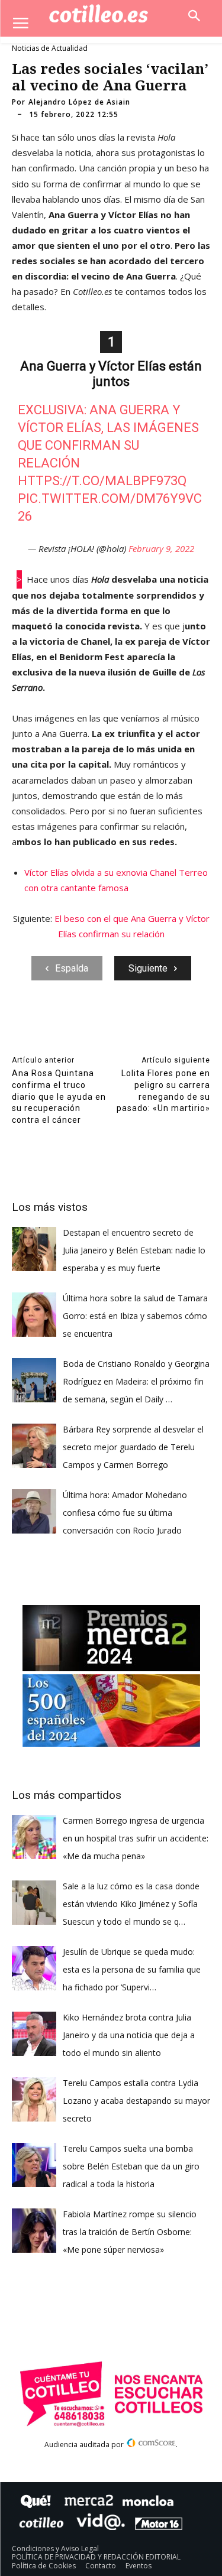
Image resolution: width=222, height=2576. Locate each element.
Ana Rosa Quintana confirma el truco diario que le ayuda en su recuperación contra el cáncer (59, 1096)
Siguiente (148, 968)
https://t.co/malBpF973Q (102, 481)
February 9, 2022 (161, 548)
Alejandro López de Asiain (79, 102)
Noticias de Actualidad (50, 48)
